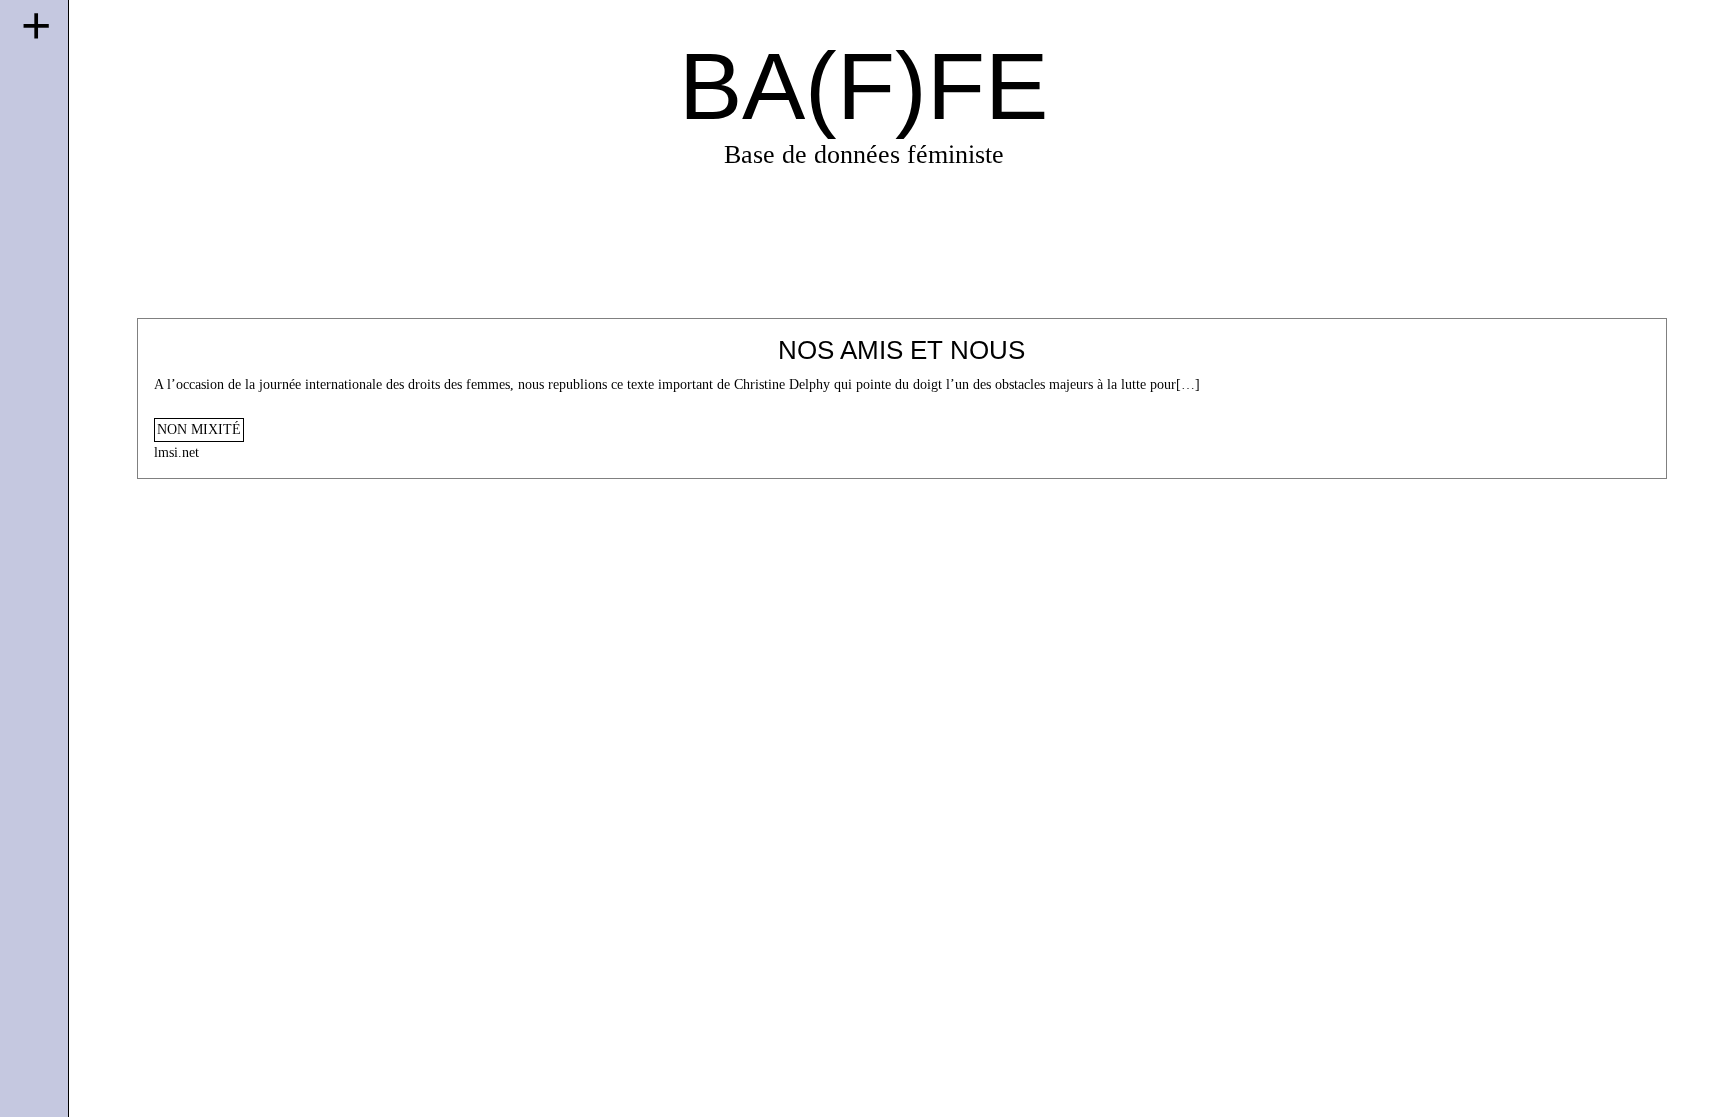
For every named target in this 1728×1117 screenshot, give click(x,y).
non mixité (199, 429)
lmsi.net (176, 452)
